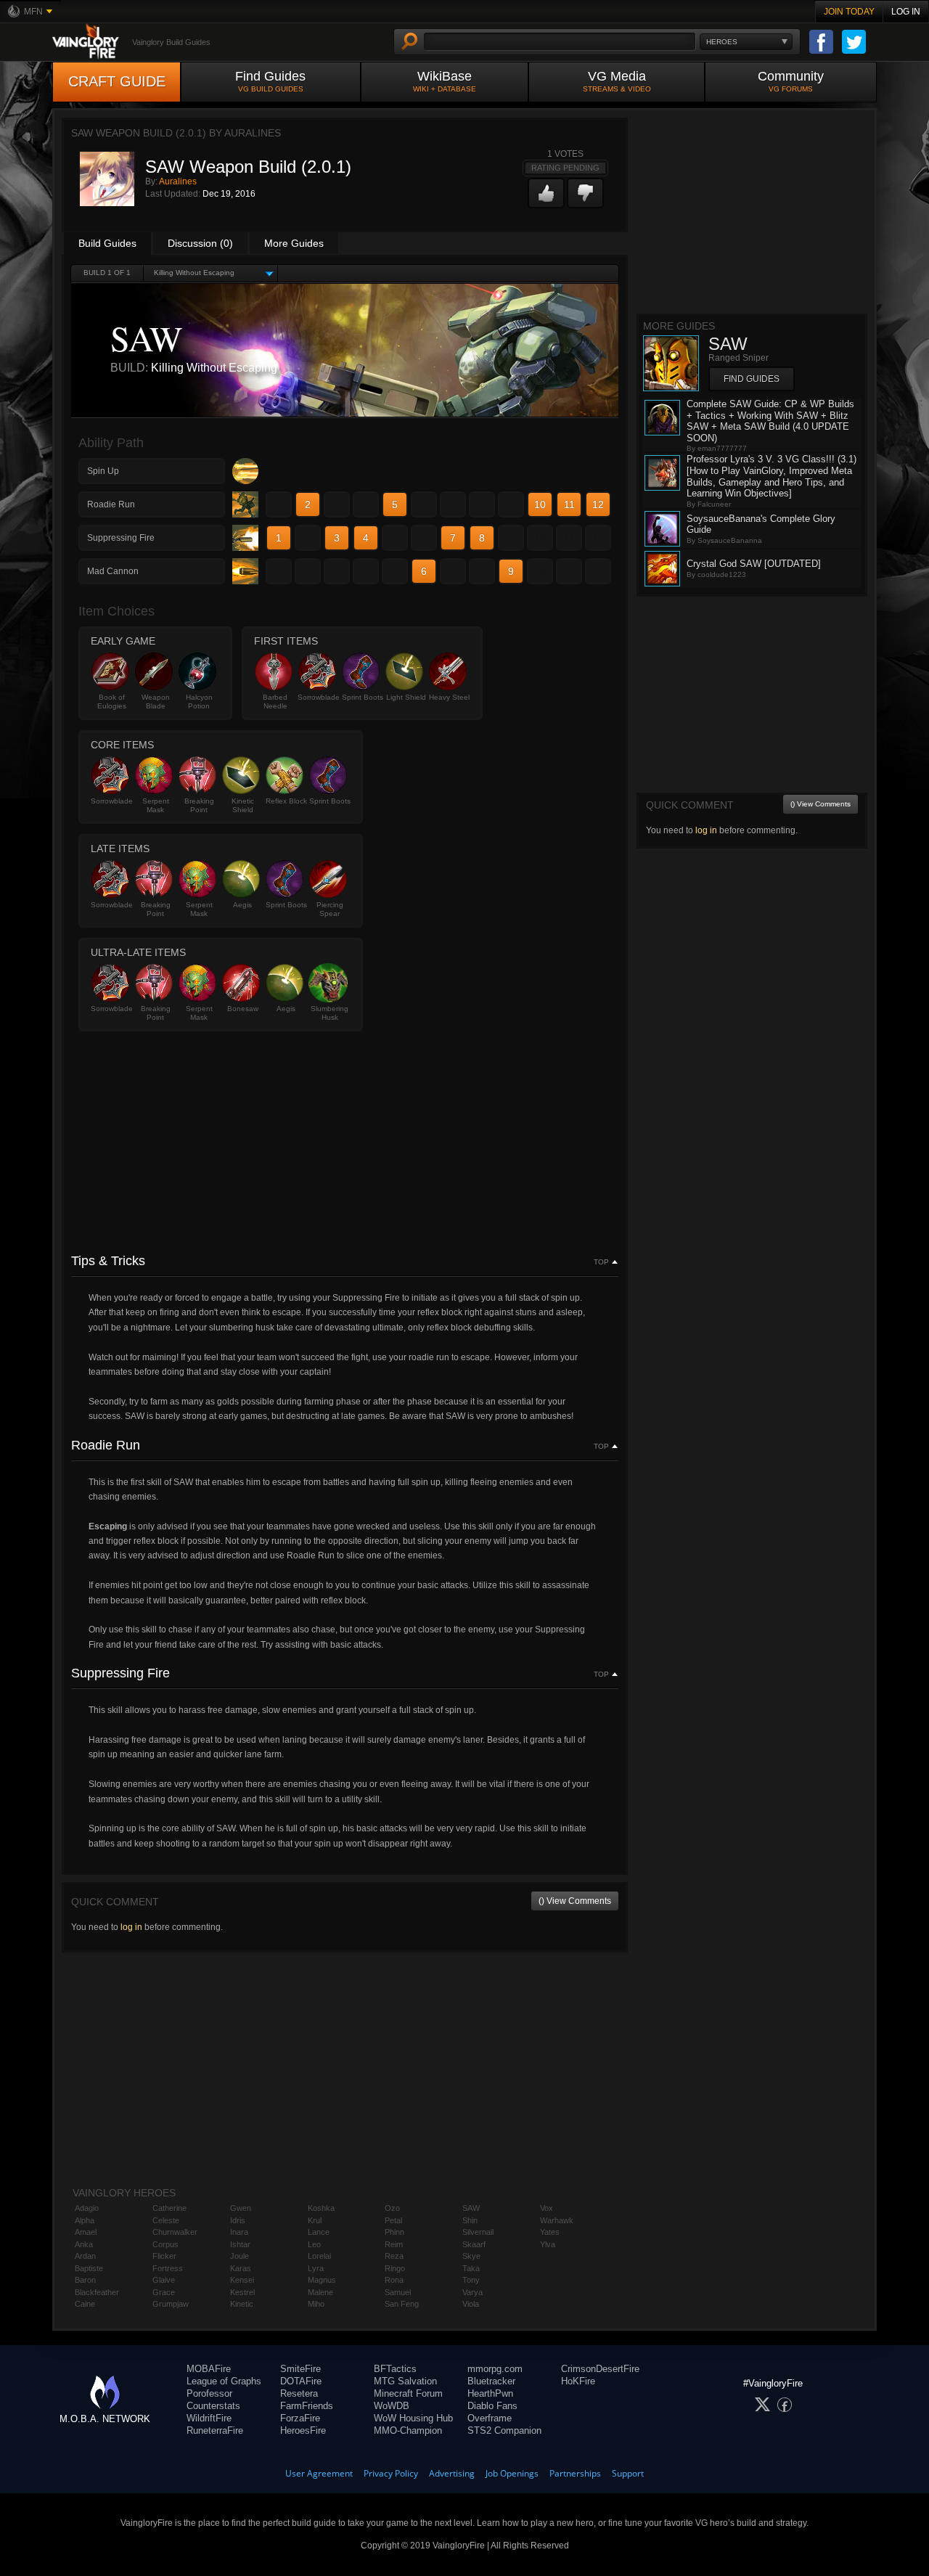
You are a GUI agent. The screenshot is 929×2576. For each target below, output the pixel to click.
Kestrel (242, 2292)
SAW (471, 2208)
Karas (241, 2268)
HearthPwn (490, 2393)
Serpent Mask (156, 805)
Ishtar (240, 2244)
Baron (85, 2280)
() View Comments (575, 1901)
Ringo (395, 2268)
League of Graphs (224, 2381)
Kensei (242, 2280)
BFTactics (395, 2369)
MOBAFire (209, 2369)
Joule (240, 2256)
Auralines (178, 181)
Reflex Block (286, 801)
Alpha (85, 2220)
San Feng (402, 2304)
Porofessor (209, 2393)
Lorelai (319, 2256)
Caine (85, 2304)
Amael (86, 2232)
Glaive (164, 2280)
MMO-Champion (408, 2430)
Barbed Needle (275, 702)
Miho (316, 2304)
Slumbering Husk (330, 1013)
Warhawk (557, 2220)
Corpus (165, 2244)
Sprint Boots (363, 697)
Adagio (87, 2208)
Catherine (169, 2208)
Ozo (392, 2208)
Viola (471, 2304)
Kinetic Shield (243, 805)
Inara (239, 2232)
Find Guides (270, 81)
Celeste (166, 2220)
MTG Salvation (405, 2381)
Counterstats (213, 2406)
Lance (319, 2232)
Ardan (85, 2256)
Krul (315, 2220)
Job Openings (512, 2473)
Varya (472, 2292)
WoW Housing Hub (413, 2418)
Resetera (299, 2393)
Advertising (452, 2473)
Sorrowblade (319, 697)
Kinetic (242, 2304)
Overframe (490, 2418)
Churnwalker (175, 2232)
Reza (394, 2256)
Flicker (164, 2256)
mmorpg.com (495, 2369)
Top (601, 1262)
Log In (906, 12)
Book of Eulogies (112, 702)
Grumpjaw (171, 2304)
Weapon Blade (156, 702)
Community (791, 81)
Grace (164, 2292)
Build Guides (107, 243)
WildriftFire (209, 2418)
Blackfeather (97, 2292)
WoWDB (392, 2406)
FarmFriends (307, 2406)
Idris (238, 2220)
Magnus (322, 2280)
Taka (471, 2268)
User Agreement (319, 2473)
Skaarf (474, 2244)
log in (131, 1927)
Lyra (316, 2268)
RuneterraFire (215, 2430)
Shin (470, 2220)
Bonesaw (243, 1009)
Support (628, 2473)
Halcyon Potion (199, 702)
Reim (394, 2244)
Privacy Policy (391, 2473)
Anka (84, 2244)
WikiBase (445, 81)
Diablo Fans (492, 2406)
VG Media (617, 81)
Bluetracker (491, 2381)
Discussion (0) (200, 243)
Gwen (241, 2208)
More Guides (294, 243)
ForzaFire (300, 2418)
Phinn (394, 2232)
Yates (550, 2232)
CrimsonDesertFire (600, 2369)
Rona (394, 2280)
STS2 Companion (504, 2430)
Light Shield (406, 697)
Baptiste (89, 2268)
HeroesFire (303, 2430)
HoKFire (578, 2381)
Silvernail (478, 2232)
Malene (320, 2292)
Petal (393, 2220)
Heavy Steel (449, 697)
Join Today (849, 12)
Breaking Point (199, 805)
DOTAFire (301, 2381)
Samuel (398, 2292)
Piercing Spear (330, 909)
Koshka (321, 2208)
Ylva (548, 2244)
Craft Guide (117, 81)
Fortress (168, 2268)
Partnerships (575, 2473)
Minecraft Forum (408, 2393)
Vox (547, 2208)
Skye (471, 2256)
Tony (471, 2280)
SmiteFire (300, 2369)
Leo (314, 2244)
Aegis (242, 905)
